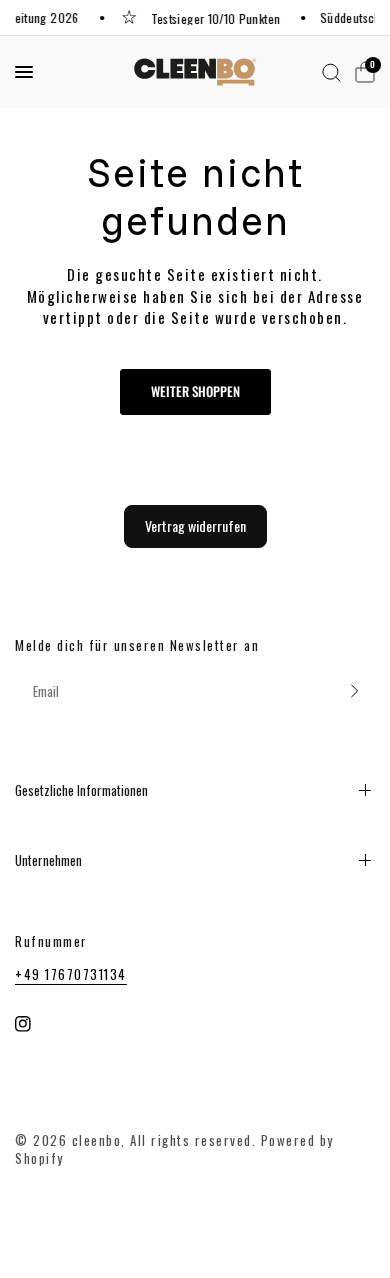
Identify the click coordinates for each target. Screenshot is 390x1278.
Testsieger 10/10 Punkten (215, 17)
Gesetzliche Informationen (81, 790)
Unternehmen (48, 860)
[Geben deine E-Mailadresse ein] (355, 691)
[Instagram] (37, 1024)
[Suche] (331, 72)
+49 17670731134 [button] (71, 974)
